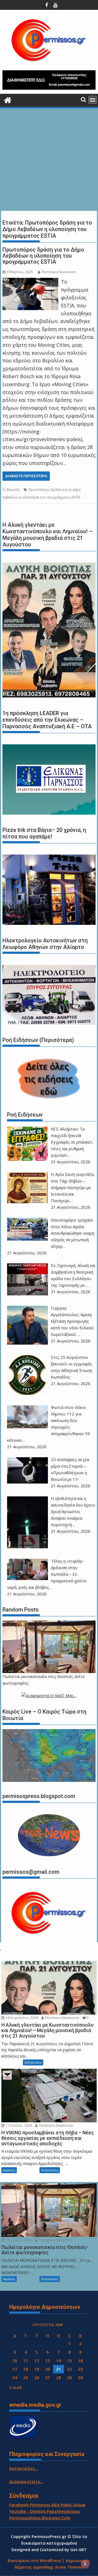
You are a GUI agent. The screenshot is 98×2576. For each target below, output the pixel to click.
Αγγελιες (9, 2170)
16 (81, 2361)
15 (69, 2361)
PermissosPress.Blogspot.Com (40, 2518)
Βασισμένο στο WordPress (34, 2560)
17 (15, 2369)
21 (59, 2369)
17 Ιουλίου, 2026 (18, 2125)
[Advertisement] (49, 160)
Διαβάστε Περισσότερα (26, 476)
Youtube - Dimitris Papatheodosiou (45, 2511)
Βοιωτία (13, 490)
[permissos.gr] (8, 99)
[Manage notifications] (85, 2564)
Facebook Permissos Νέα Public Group (47, 2505)
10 (15, 2361)
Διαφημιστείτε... (26, 2481)
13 (48, 2361)
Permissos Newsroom (59, 272)
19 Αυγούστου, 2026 (22, 2018)
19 (37, 2369)
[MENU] (93, 100)
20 (48, 2369)
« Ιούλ (16, 2387)
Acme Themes (69, 2567)
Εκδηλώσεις (33, 2062)
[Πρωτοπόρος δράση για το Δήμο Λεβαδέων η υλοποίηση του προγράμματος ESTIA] (30, 282)
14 (59, 2361)
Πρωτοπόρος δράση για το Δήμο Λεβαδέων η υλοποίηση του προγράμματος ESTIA (43, 256)
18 (26, 2369)
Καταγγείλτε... (24, 2468)
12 (37, 2361)
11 (26, 2361)
